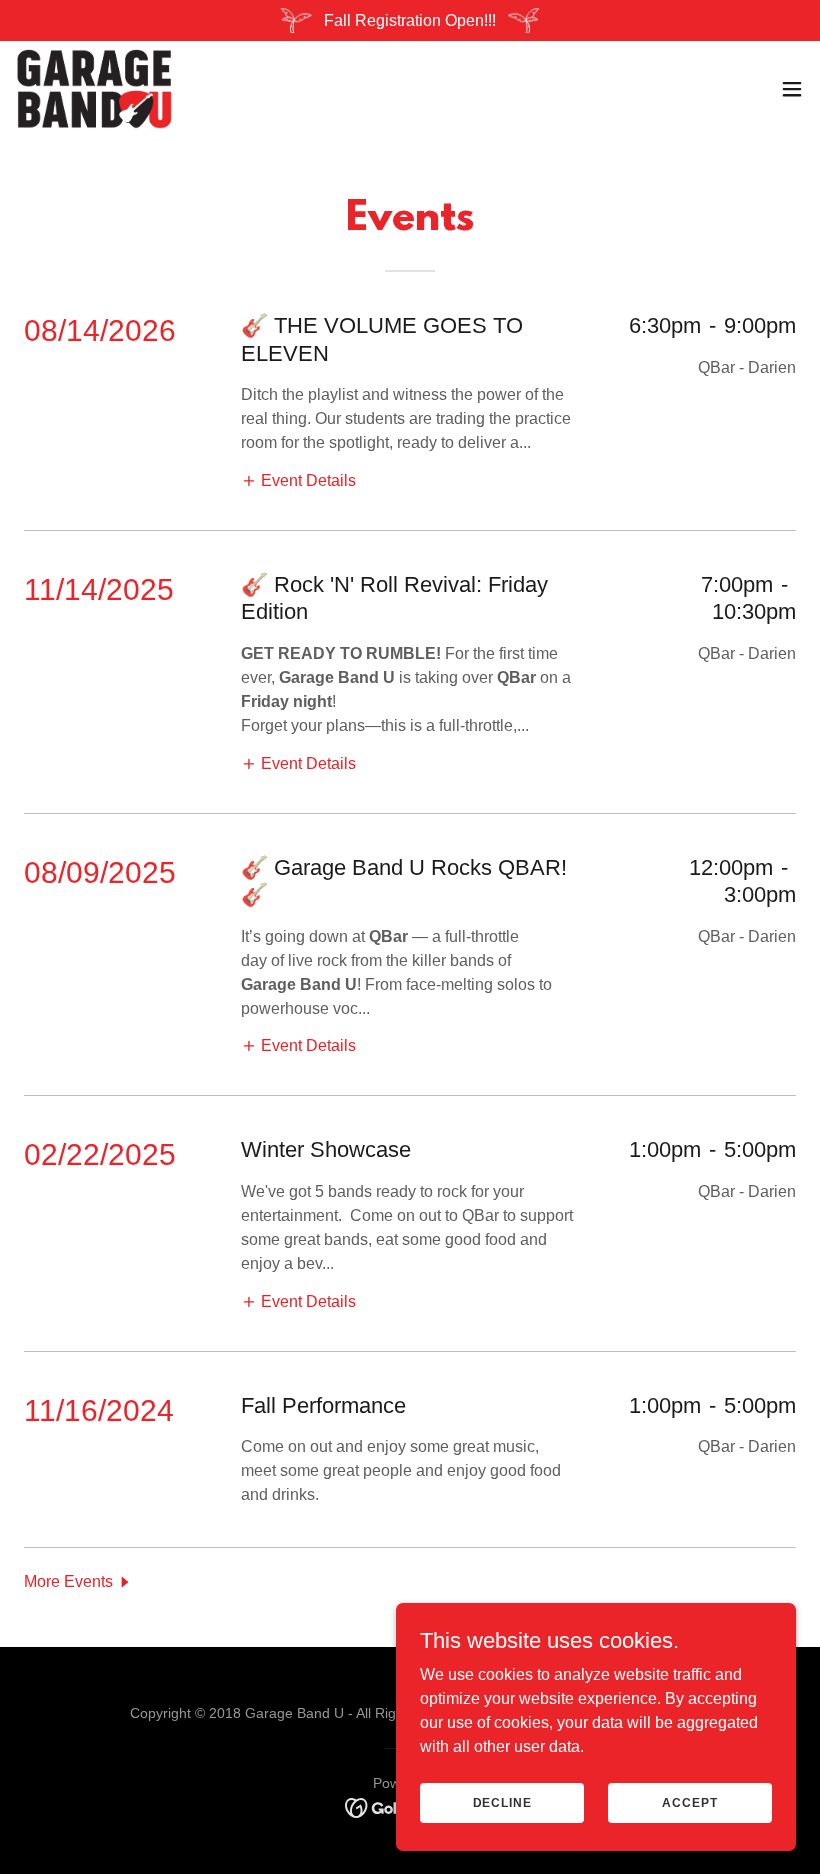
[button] (792, 89)
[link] (94, 89)
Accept (689, 1802)
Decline (502, 1802)
